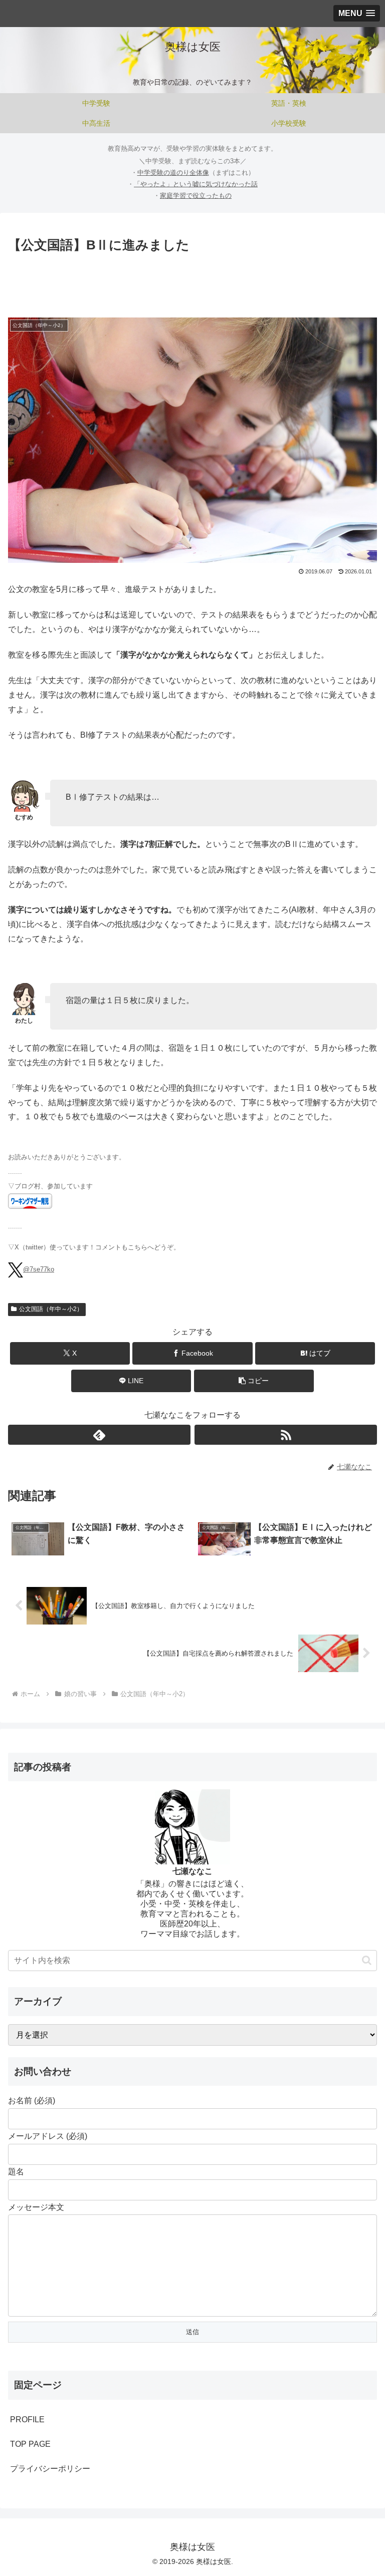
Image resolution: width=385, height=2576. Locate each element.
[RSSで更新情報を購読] (286, 1435)
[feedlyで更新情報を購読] (99, 1435)
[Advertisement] (192, 283)
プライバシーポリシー (50, 2469)
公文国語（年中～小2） (51, 1309)
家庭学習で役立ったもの (196, 196)
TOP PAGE (30, 2444)
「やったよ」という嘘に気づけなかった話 (196, 184)
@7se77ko (39, 1269)
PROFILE (27, 2420)
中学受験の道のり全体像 (173, 173)
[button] (254, 1381)
